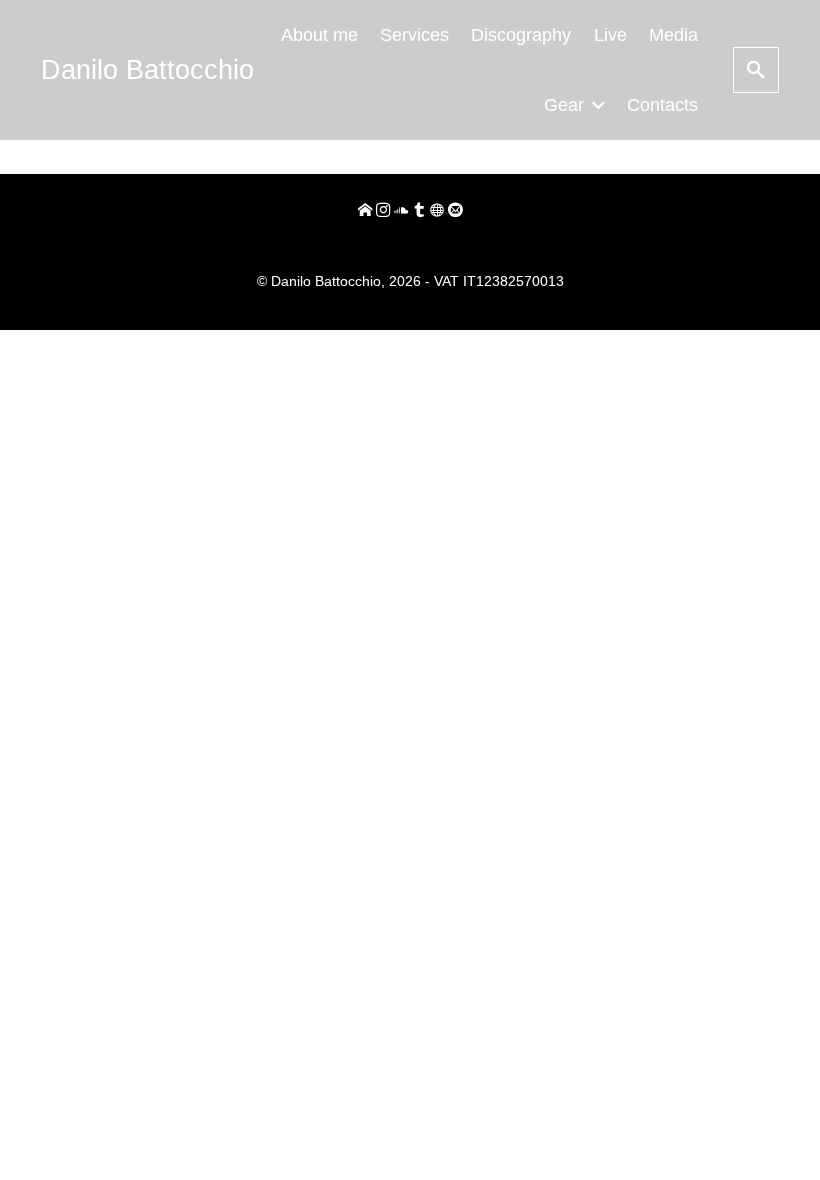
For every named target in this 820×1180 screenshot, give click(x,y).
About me (319, 35)
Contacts (662, 105)
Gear (564, 105)
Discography (521, 35)
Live (610, 35)
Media (673, 35)
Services (414, 35)
